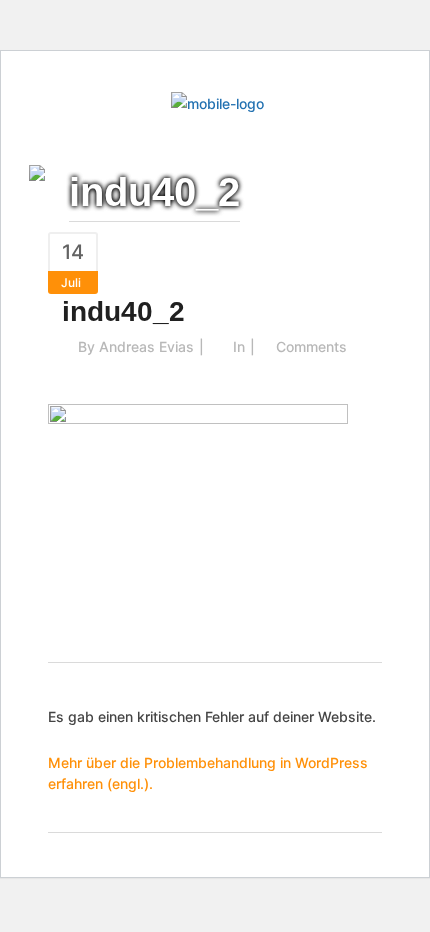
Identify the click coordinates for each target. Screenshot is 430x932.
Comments (311, 346)
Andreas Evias (146, 346)
